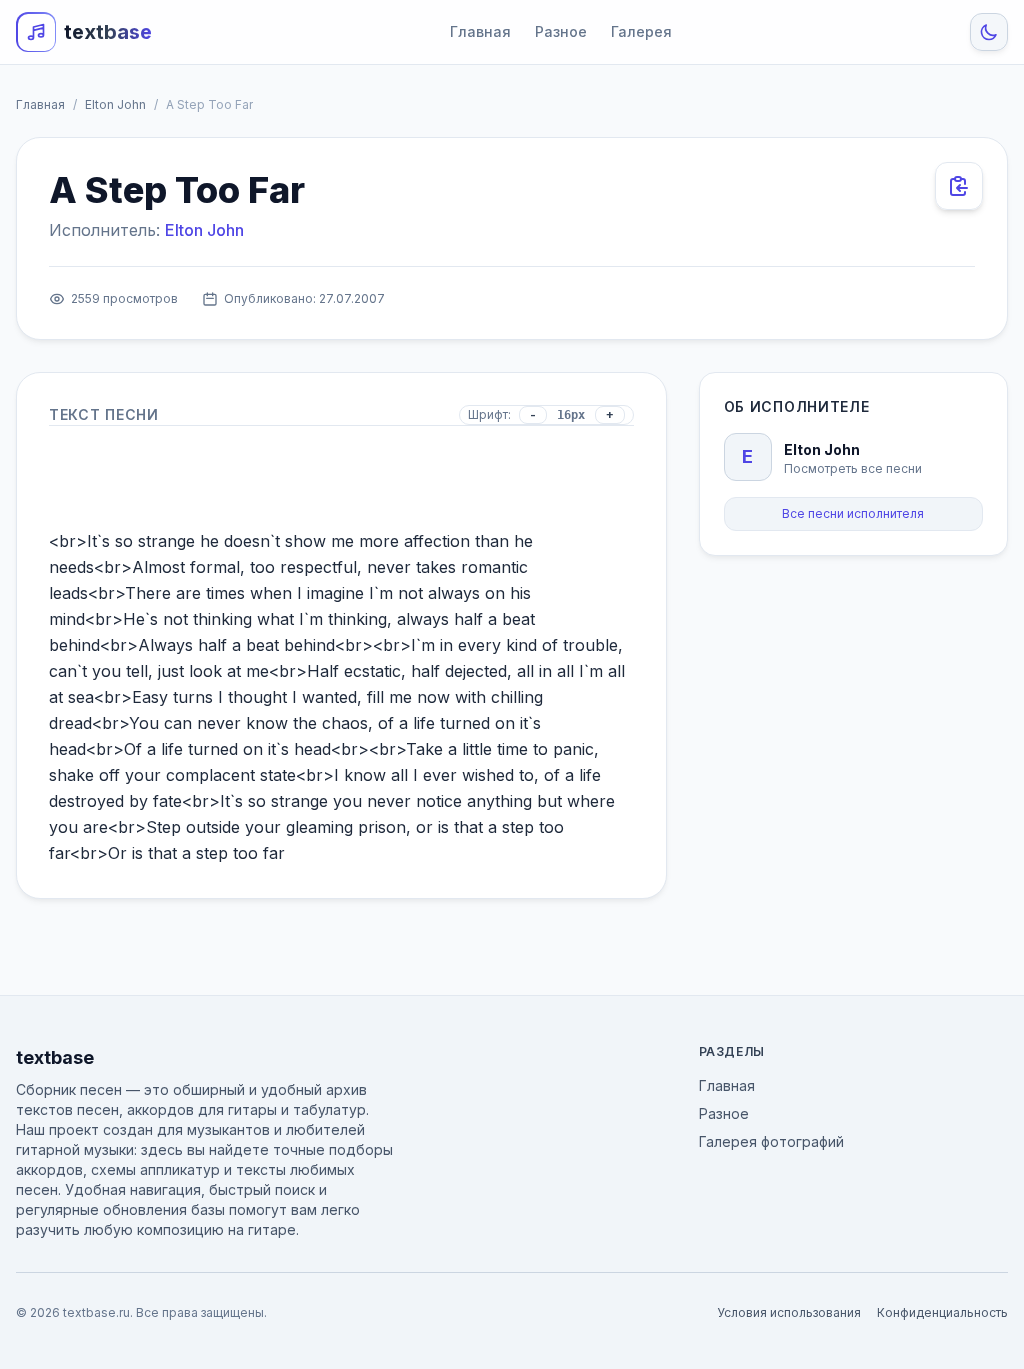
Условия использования (789, 1312)
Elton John (115, 104)
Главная (480, 31)
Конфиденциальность (942, 1312)
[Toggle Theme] (989, 32)
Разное (561, 31)
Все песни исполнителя (853, 513)
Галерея (641, 31)
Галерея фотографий (771, 1141)
